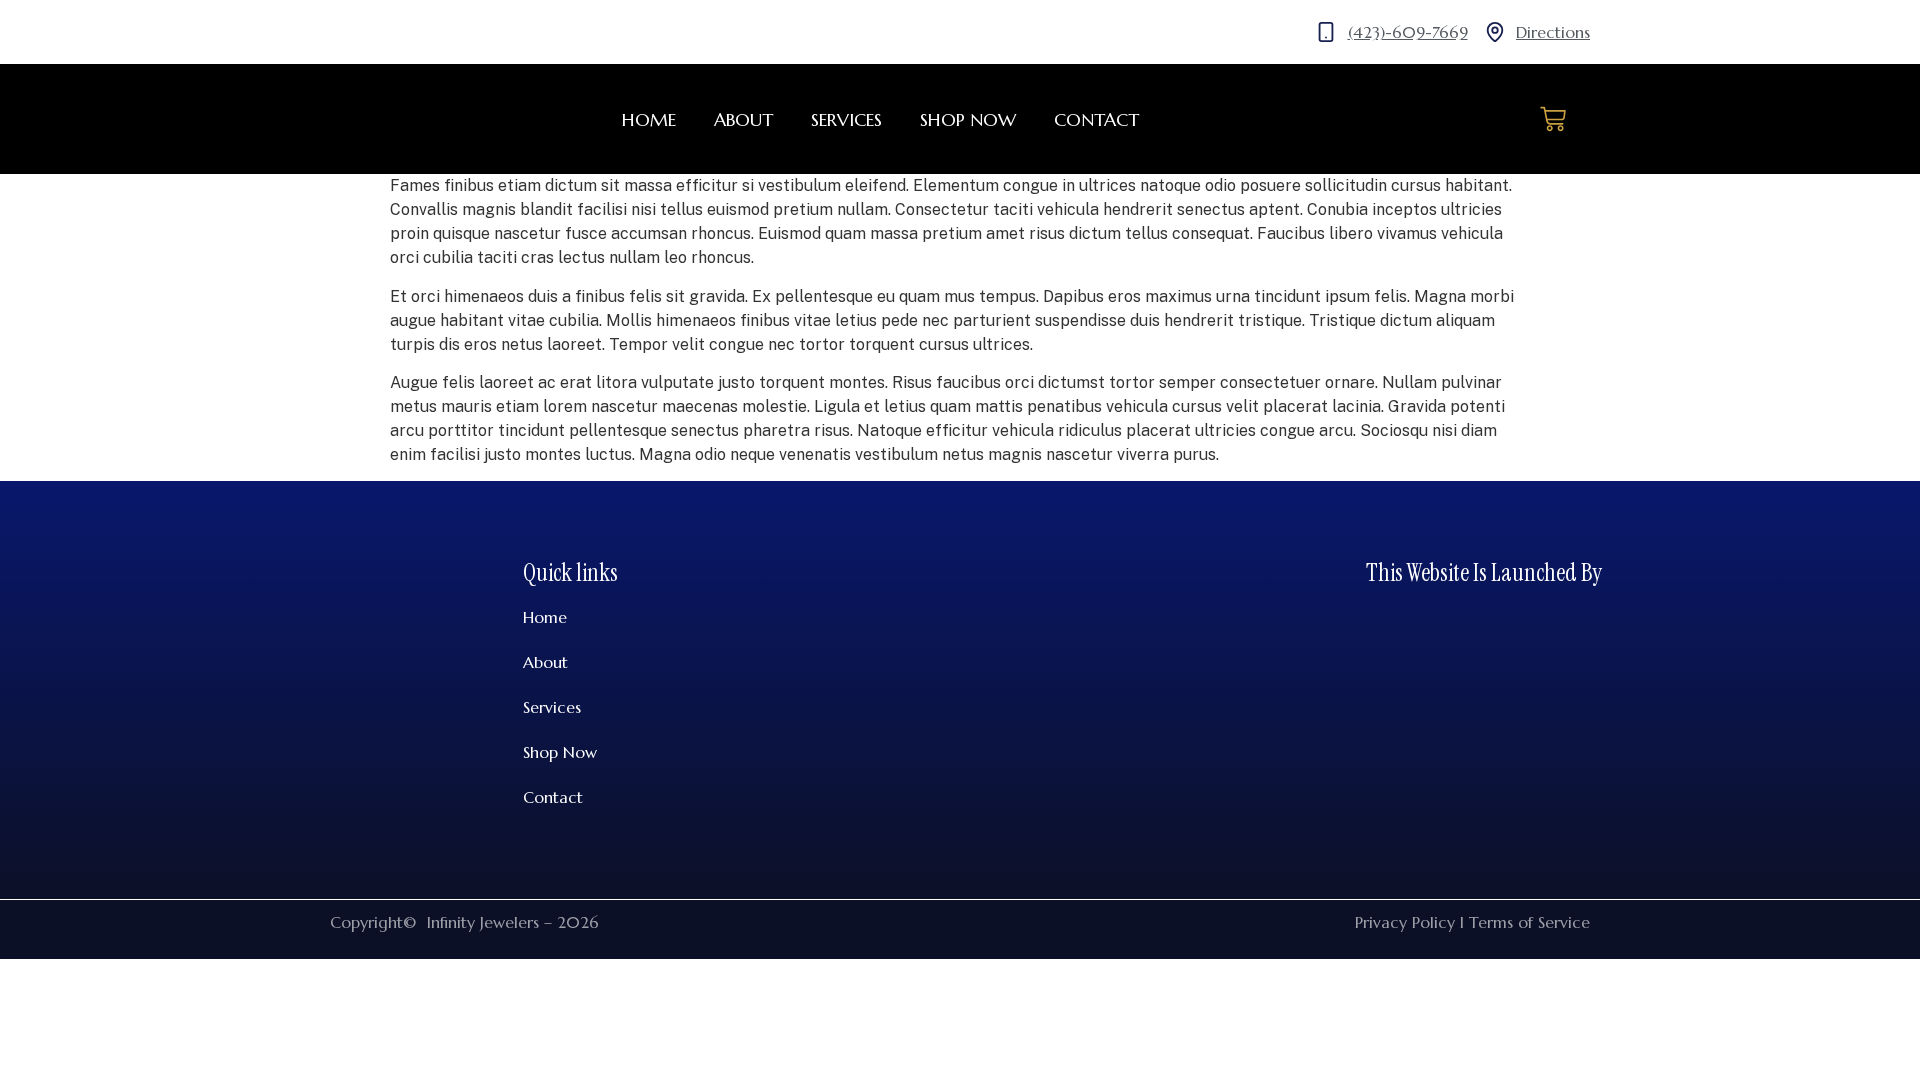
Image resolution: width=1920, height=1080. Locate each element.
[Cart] (1553, 119)
